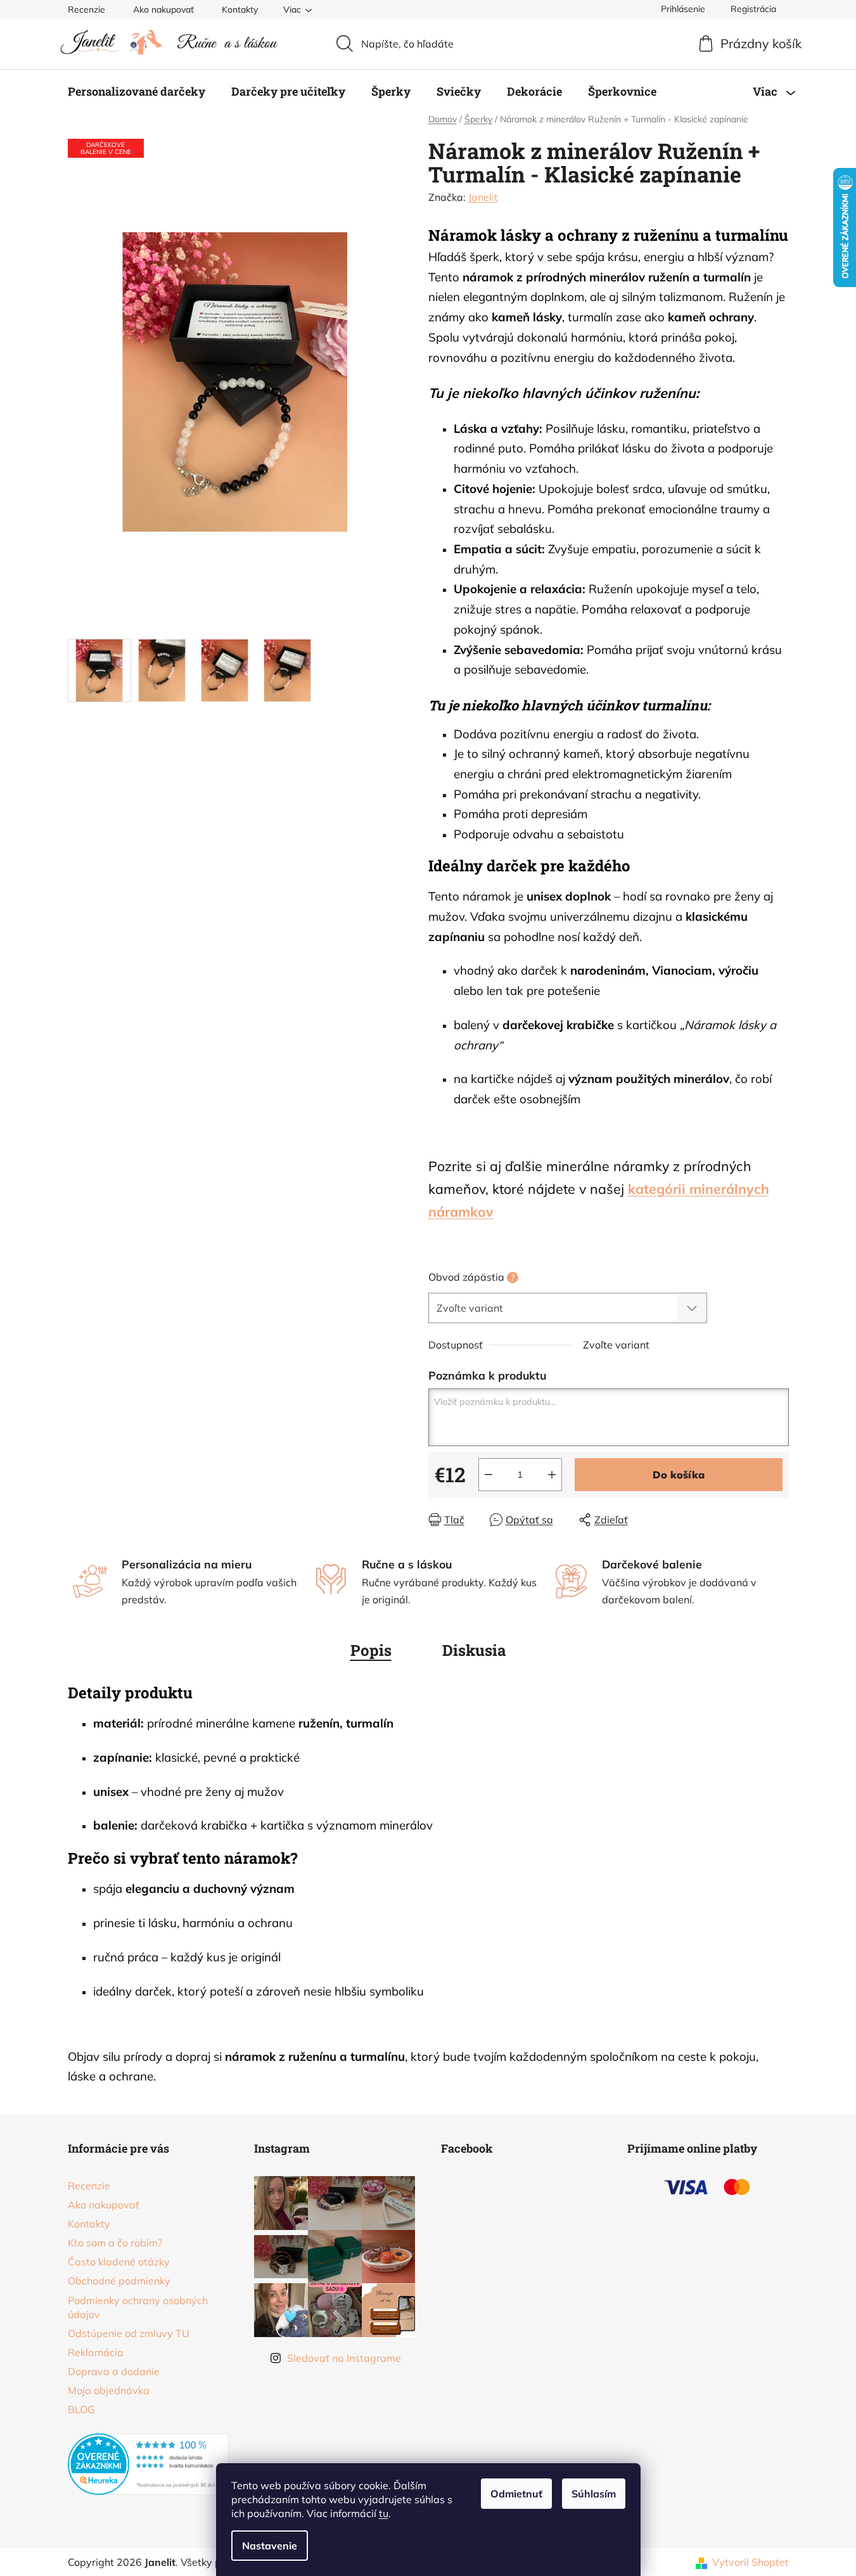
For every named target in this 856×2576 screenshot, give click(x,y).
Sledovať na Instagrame (344, 2358)
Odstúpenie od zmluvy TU (129, 2333)
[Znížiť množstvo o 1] (489, 1475)
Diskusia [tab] (474, 1650)
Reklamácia (96, 2352)
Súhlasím (594, 2494)
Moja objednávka (109, 2390)
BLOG (81, 2409)
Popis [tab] (371, 1650)
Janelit (483, 197)
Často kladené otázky (119, 2262)
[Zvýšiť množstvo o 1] (552, 1475)
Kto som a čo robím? (115, 2243)
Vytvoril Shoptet (751, 2562)
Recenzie (86, 10)
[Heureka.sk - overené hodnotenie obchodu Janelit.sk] (149, 2464)
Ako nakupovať (163, 10)
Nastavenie (270, 2546)
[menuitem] (137, 91)
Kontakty (240, 10)
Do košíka (679, 1475)
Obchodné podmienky (119, 2281)
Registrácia (753, 9)
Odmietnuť (516, 2494)
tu (384, 2513)
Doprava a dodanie (114, 2371)
